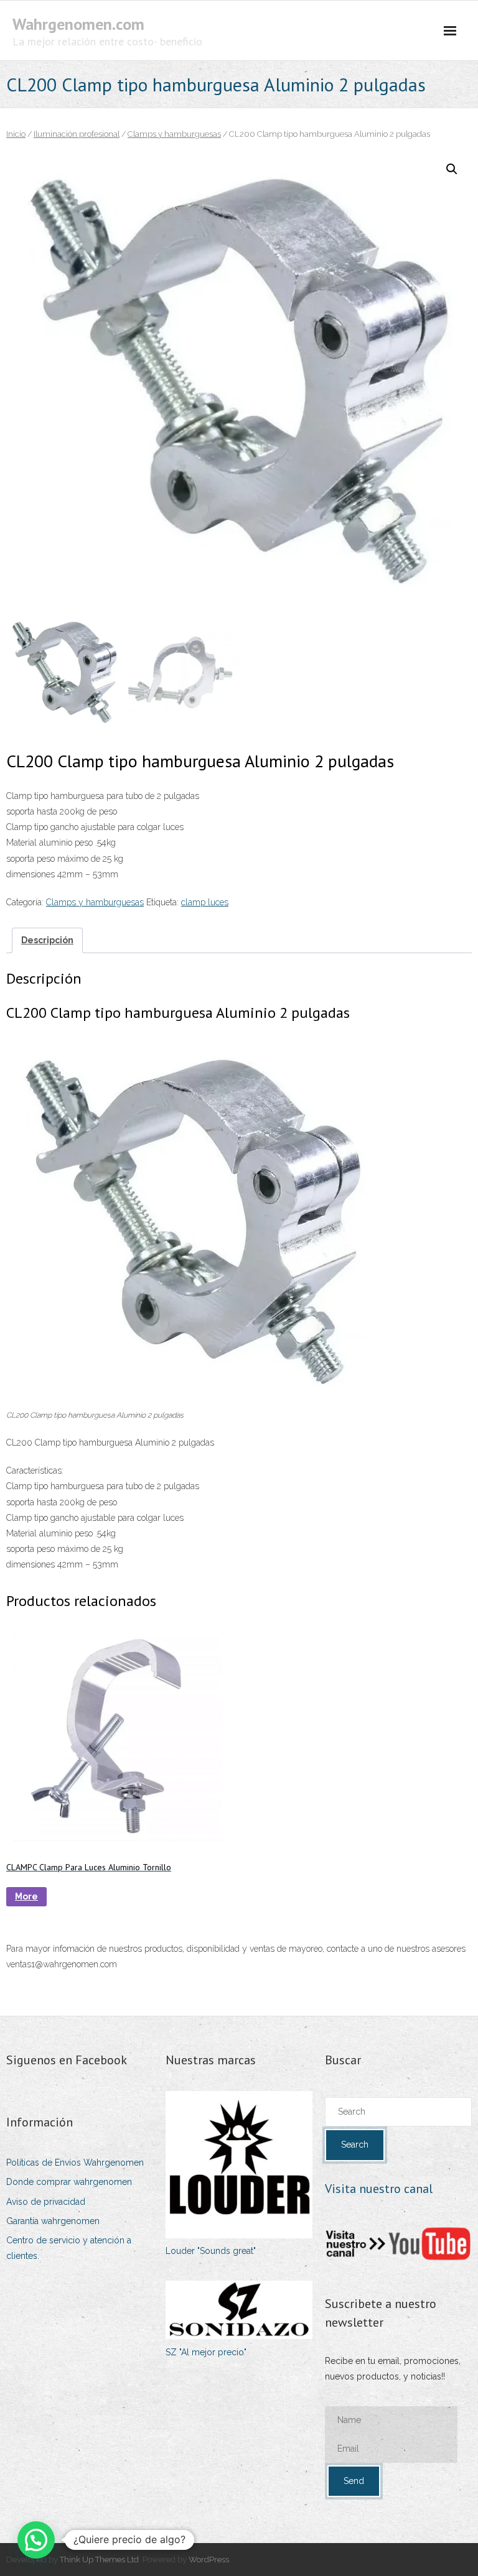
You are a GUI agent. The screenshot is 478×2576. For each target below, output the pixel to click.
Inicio (16, 134)
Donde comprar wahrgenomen (69, 2182)
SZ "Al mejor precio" (206, 2352)
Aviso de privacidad (46, 2202)
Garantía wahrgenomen (53, 2221)
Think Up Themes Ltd (99, 2560)
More (26, 1896)
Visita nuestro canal (379, 2189)
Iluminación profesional (77, 134)
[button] (452, 169)
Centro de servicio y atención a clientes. (69, 2248)
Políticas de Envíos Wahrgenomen (75, 2163)
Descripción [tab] (47, 940)
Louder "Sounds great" (211, 2251)
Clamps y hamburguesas (174, 134)
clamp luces (205, 902)
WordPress (209, 2560)
